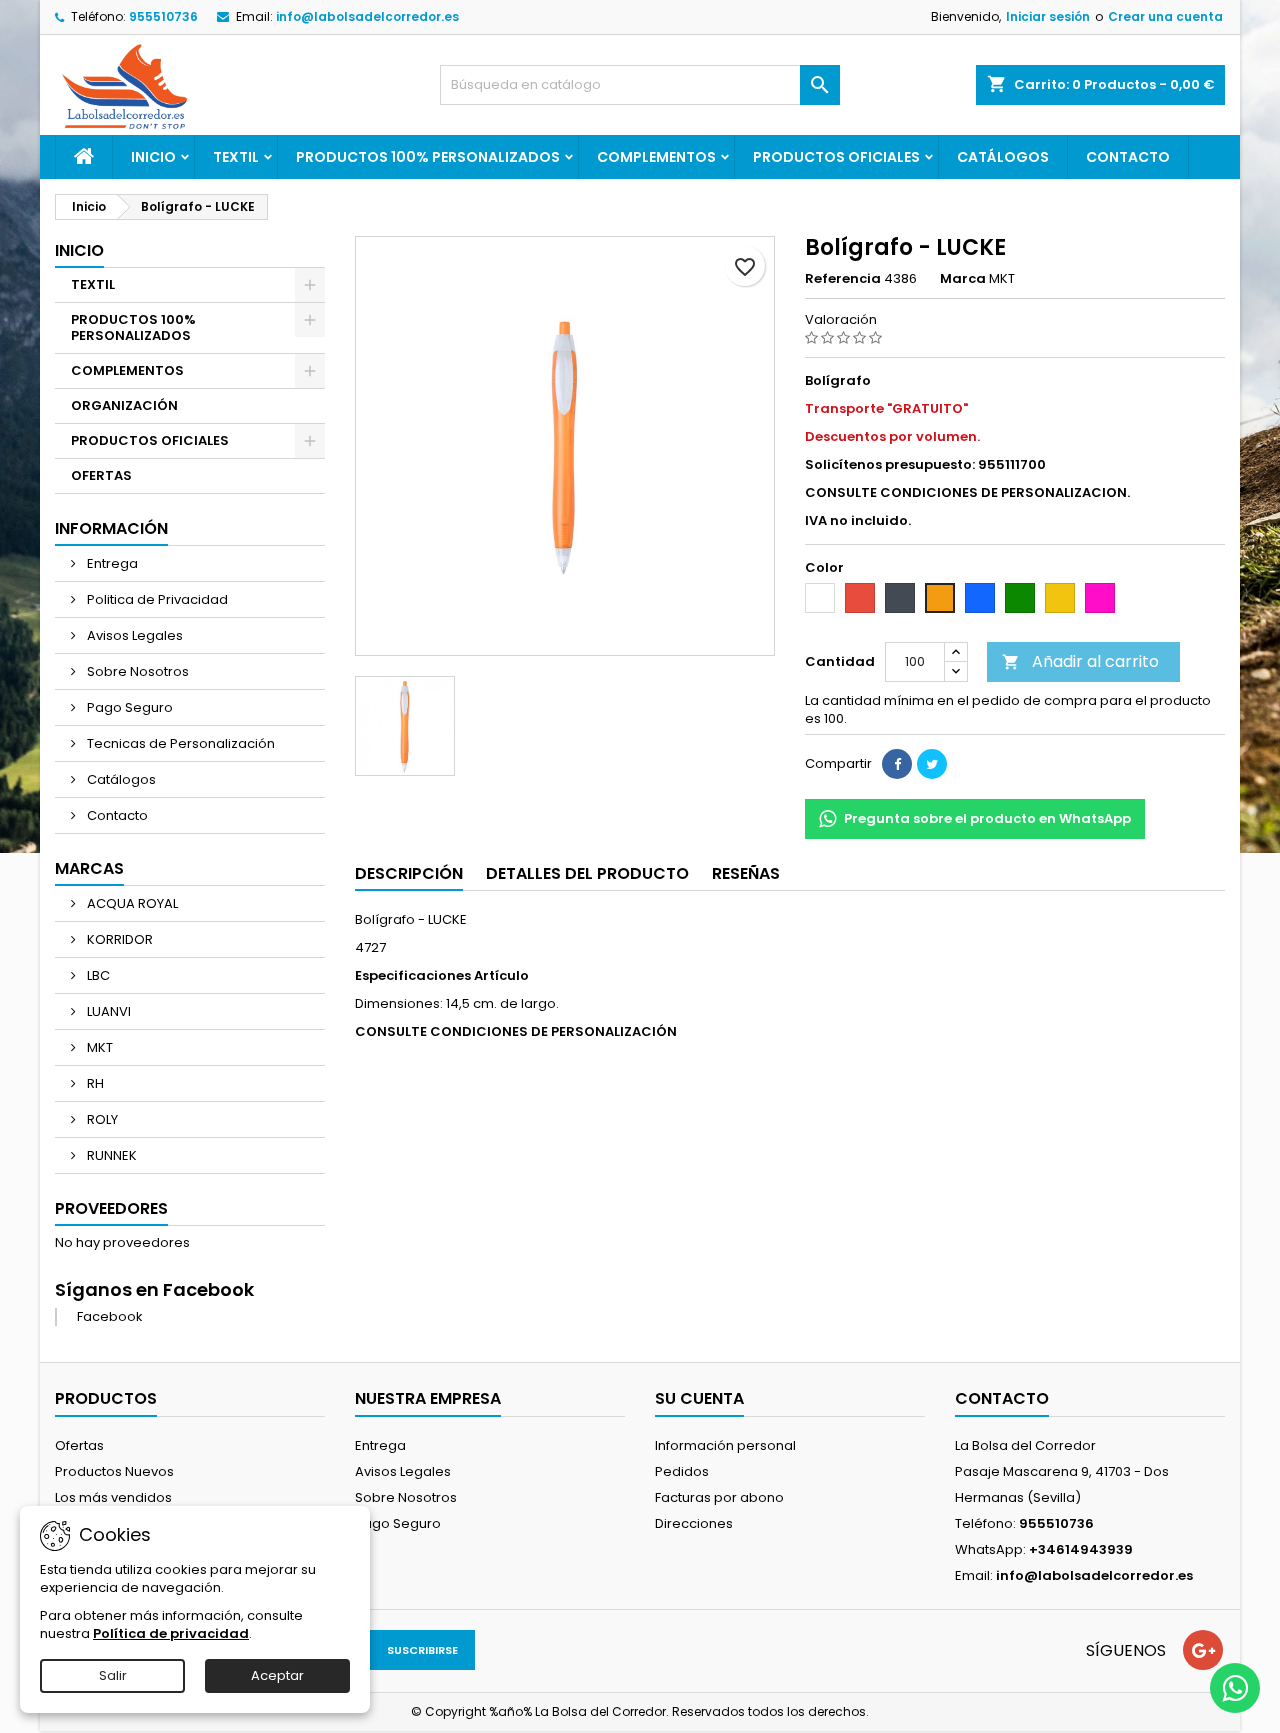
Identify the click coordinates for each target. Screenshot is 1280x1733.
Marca (963, 279)
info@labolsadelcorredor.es (367, 16)
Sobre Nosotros (136, 671)
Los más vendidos (113, 1497)
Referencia (843, 279)
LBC (97, 975)
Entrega (111, 563)
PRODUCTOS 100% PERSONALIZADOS (428, 157)
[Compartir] (897, 764)
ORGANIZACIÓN (124, 405)
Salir (113, 1675)
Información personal (725, 1445)
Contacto (1128, 157)
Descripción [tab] (409, 873)
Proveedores (111, 1208)
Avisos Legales (133, 635)
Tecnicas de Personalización (179, 743)
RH (94, 1083)
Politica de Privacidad (156, 599)
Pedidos (682, 1471)
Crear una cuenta (1165, 16)
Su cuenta (699, 1398)
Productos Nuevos (114, 1471)
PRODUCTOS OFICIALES (836, 157)
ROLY (101, 1119)
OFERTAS (101, 475)
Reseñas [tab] (746, 873)
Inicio (153, 157)
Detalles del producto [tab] (587, 873)
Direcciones (694, 1523)
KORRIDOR (118, 939)
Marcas (89, 868)
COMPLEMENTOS (656, 157)
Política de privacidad (171, 1633)
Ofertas (79, 1445)
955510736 (163, 16)
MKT (98, 1047)
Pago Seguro (128, 707)
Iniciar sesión (1048, 16)
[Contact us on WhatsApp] (1235, 1688)
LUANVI (107, 1011)
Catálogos (1003, 157)
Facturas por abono (719, 1497)
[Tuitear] (932, 764)
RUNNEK (110, 1155)
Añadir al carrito (1080, 661)
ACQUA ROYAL (131, 903)
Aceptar (277, 1675)
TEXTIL (236, 157)
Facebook (110, 1316)
